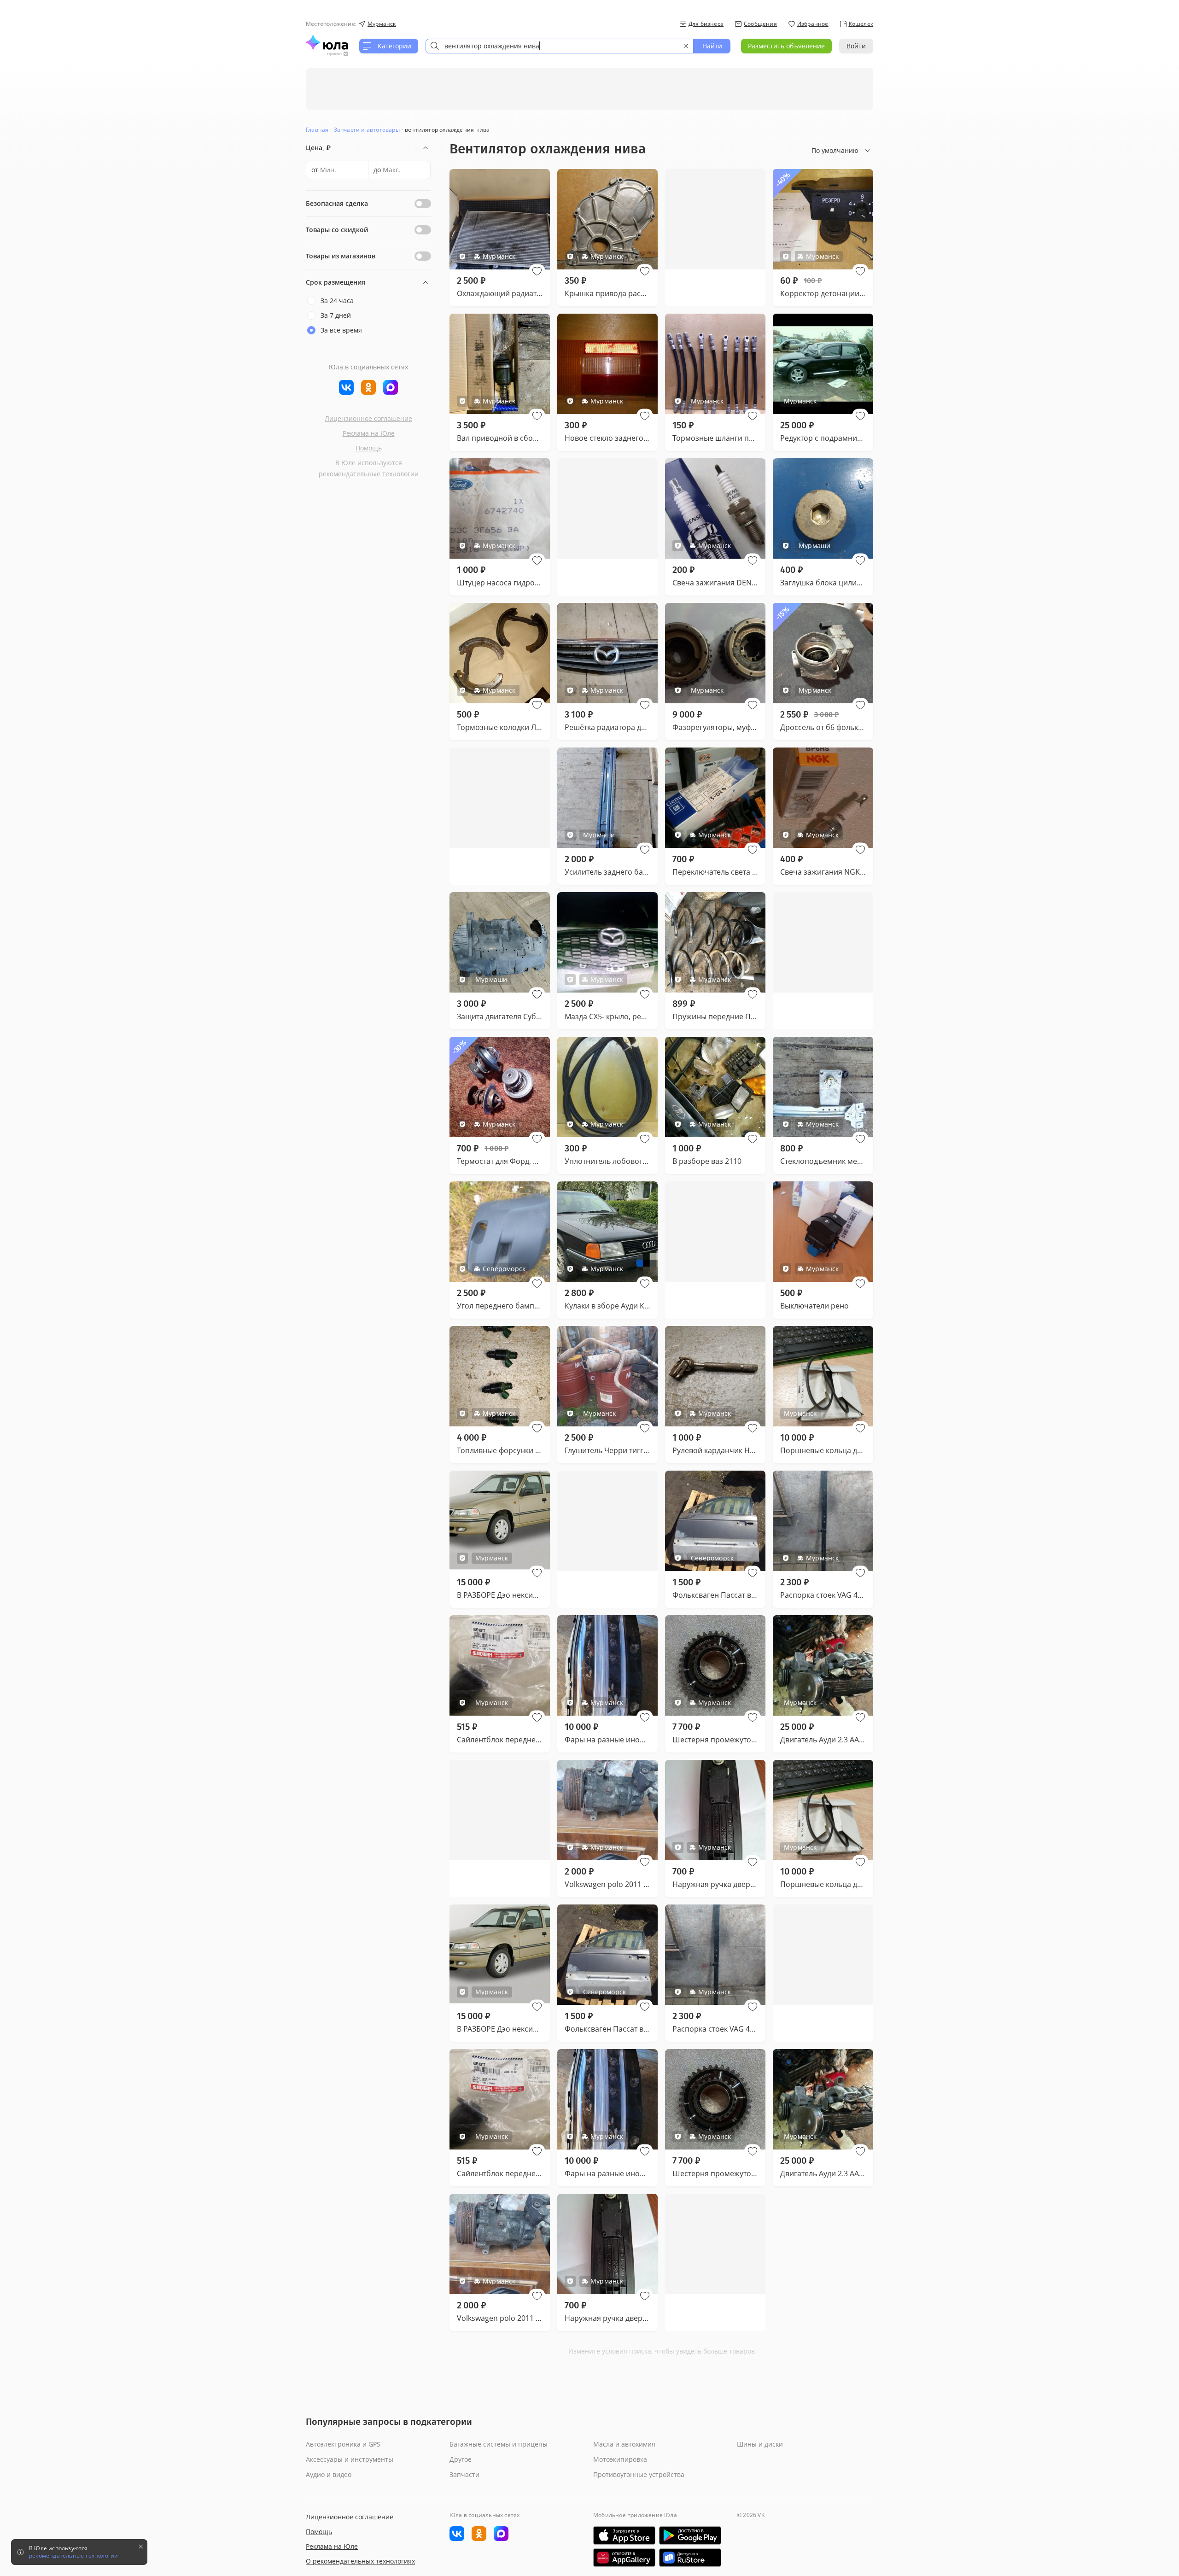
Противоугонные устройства (639, 2474)
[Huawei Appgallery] (624, 2558)
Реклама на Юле (369, 433)
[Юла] (327, 42)
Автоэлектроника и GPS (343, 2444)
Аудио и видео (329, 2474)
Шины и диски (760, 2444)
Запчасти (464, 2474)
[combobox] (560, 46)
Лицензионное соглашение (368, 418)
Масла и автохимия (624, 2444)
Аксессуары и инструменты (350, 2459)
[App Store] (624, 2535)
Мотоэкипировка (620, 2459)
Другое (461, 2459)
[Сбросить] (686, 46)
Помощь (369, 448)
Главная (317, 130)
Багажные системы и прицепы (499, 2444)
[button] (537, 271)
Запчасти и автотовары (367, 130)
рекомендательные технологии (369, 474)
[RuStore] (690, 2558)
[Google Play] (690, 2535)
